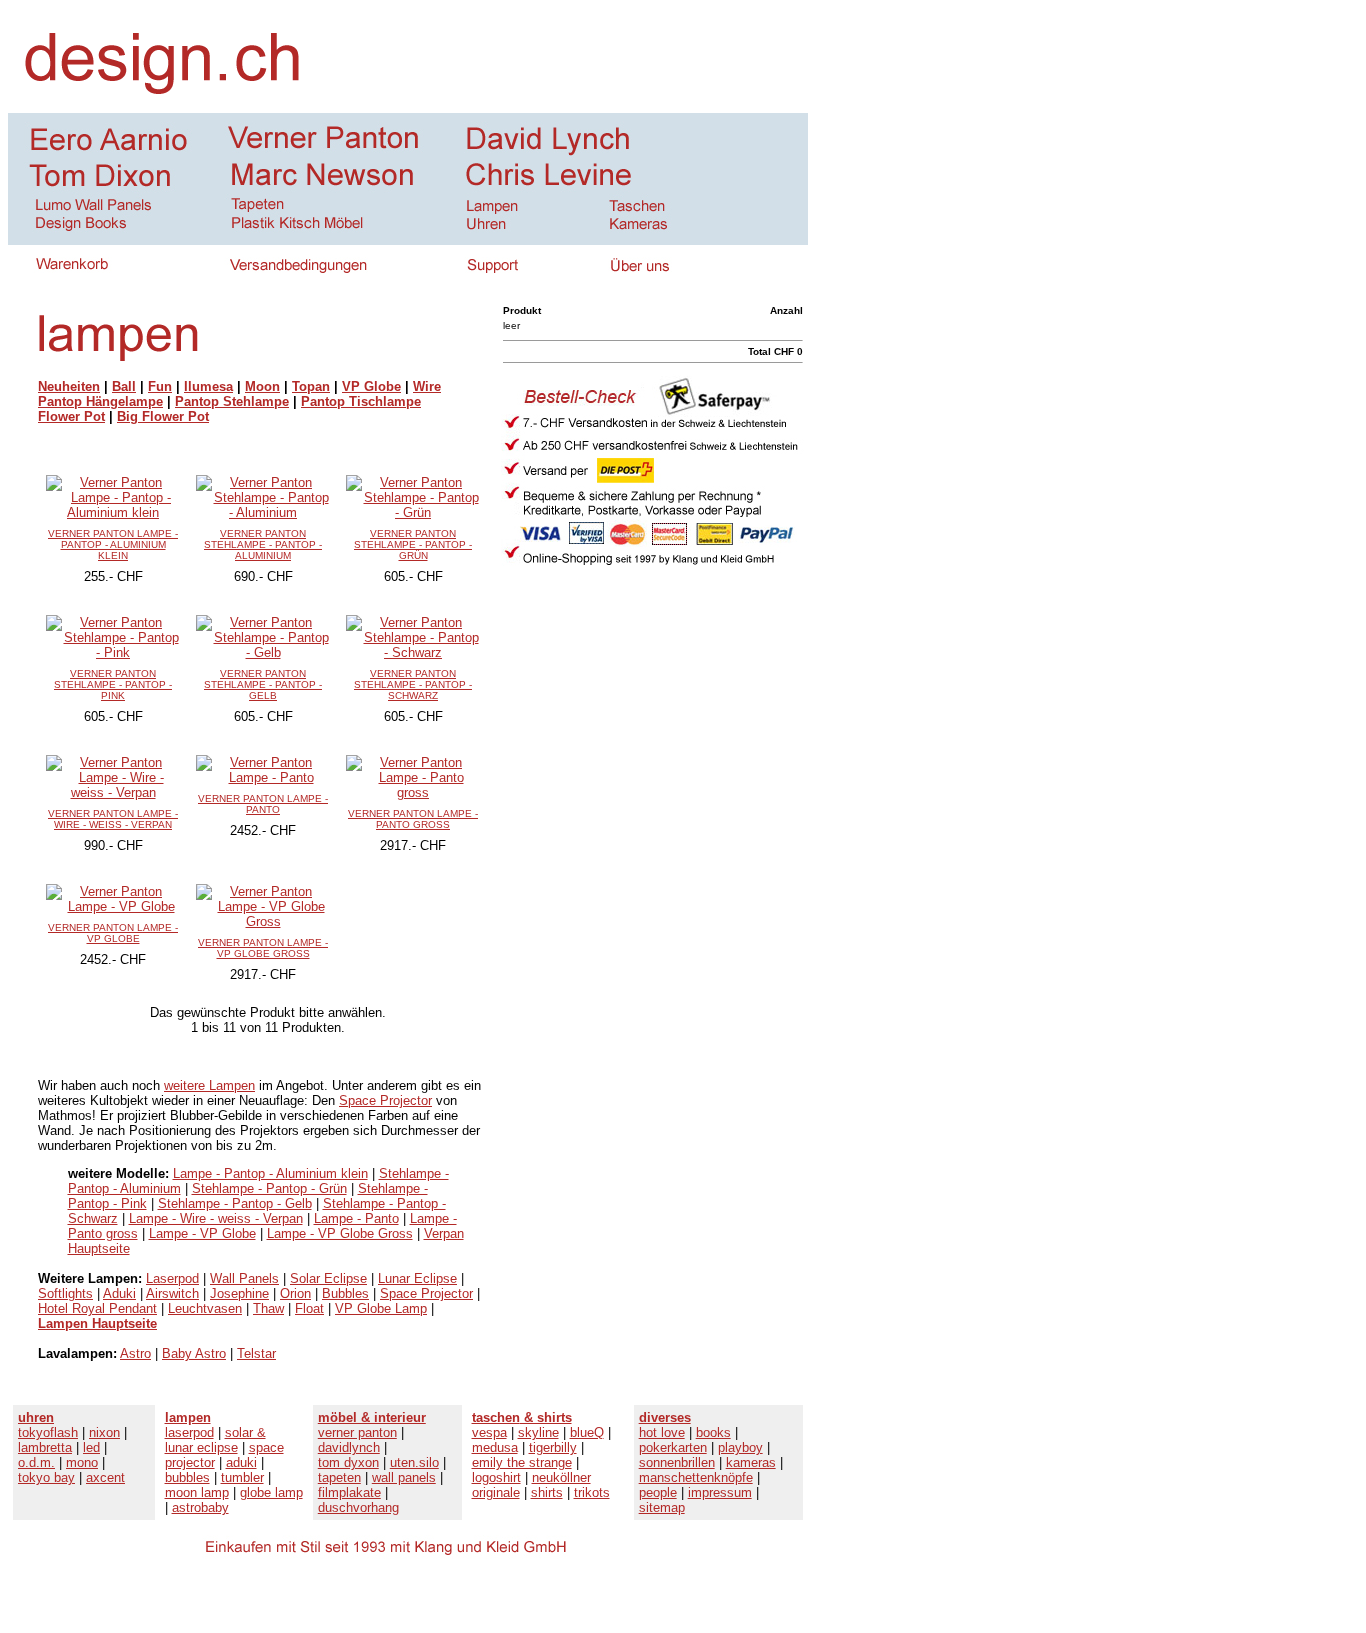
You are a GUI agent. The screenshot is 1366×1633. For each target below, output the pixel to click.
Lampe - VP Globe (202, 1233)
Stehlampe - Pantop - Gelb (235, 1203)
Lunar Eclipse (417, 1278)
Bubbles (345, 1293)
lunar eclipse (201, 1447)
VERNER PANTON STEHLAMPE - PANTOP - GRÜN (413, 544)
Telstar (256, 1353)
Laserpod (172, 1278)
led (91, 1447)
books (713, 1432)
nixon (104, 1432)
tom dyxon (348, 1462)
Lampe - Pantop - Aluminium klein (270, 1173)
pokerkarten (673, 1447)
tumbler (242, 1477)
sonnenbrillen (677, 1462)
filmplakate (349, 1492)
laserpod (189, 1432)
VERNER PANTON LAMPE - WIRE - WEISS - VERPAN (113, 819)
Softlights (65, 1293)
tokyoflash (48, 1432)
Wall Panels (244, 1278)
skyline (538, 1432)
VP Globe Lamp (381, 1308)
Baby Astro (194, 1353)
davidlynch (349, 1447)
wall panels (404, 1477)
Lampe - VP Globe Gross (340, 1233)
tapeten (339, 1477)
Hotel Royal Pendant (97, 1308)
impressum (720, 1492)
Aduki (119, 1293)
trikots (592, 1492)
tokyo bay (46, 1477)
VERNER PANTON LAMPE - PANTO (263, 804)
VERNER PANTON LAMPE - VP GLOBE (113, 933)
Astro (135, 1353)
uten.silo (414, 1462)
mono (82, 1462)
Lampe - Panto (356, 1218)
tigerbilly (553, 1447)
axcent (105, 1477)
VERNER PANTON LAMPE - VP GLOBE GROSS (263, 948)
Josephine (239, 1293)
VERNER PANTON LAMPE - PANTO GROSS (413, 819)
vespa (489, 1432)
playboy (740, 1447)
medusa (495, 1447)
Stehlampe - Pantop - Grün (269, 1188)
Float (309, 1308)
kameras (751, 1462)
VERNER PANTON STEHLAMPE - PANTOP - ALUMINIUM (263, 544)
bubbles (187, 1477)
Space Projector (385, 1100)
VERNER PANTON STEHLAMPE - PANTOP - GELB (263, 684)
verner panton (357, 1432)
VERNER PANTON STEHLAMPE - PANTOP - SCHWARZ (413, 684)
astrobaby (200, 1507)
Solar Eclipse (328, 1278)
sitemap (662, 1507)
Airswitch (172, 1293)
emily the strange (522, 1462)
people (658, 1492)
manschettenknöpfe (696, 1477)
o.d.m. (36, 1462)
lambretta (45, 1447)
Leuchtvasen (205, 1308)
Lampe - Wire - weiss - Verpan (216, 1218)
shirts (547, 1492)
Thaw (268, 1308)
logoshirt (496, 1477)
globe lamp (271, 1492)
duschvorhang (358, 1507)
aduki (241, 1462)
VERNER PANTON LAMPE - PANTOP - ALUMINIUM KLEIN (113, 544)
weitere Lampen (209, 1085)
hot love (662, 1432)
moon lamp (197, 1492)
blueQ (587, 1432)
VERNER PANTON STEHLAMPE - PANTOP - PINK (113, 684)
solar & (245, 1432)
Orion (295, 1293)
